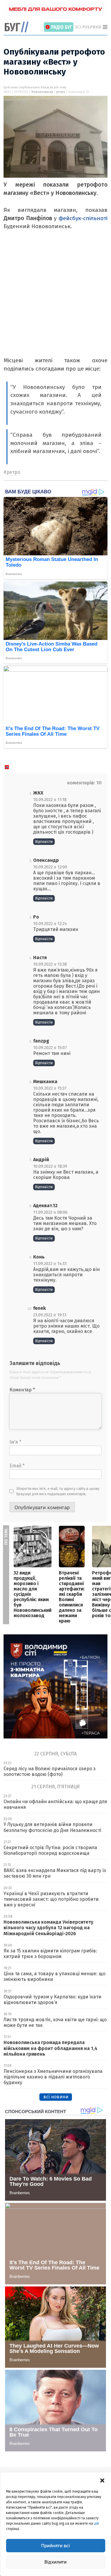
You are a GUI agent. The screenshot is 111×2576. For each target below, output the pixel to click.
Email (17, 1466)
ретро (61, 92)
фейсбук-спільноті (83, 218)
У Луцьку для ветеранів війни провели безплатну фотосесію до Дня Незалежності (52, 1827)
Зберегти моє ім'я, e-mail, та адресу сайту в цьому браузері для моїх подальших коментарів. (58, 1491)
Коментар (22, 1390)
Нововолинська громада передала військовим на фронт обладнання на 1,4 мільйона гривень (50, 2048)
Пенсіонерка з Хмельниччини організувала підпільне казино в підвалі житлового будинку (53, 2077)
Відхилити (55, 2562)
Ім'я (15, 1442)
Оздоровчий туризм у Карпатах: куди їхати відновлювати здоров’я (52, 2000)
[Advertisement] (55, 301)
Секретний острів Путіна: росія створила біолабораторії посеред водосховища (50, 1850)
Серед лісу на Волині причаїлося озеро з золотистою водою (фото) (50, 1771)
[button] (102, 2480)
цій (96, 2523)
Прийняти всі (55, 2546)
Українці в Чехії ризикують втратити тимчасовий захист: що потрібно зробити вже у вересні (51, 1899)
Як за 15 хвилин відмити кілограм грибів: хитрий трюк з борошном (50, 1954)
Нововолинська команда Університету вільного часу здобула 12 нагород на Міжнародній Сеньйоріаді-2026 (48, 1928)
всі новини (56, 2097)
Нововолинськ (42, 92)
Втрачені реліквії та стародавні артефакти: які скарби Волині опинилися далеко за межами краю (72, 1597)
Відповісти (44, 842)
